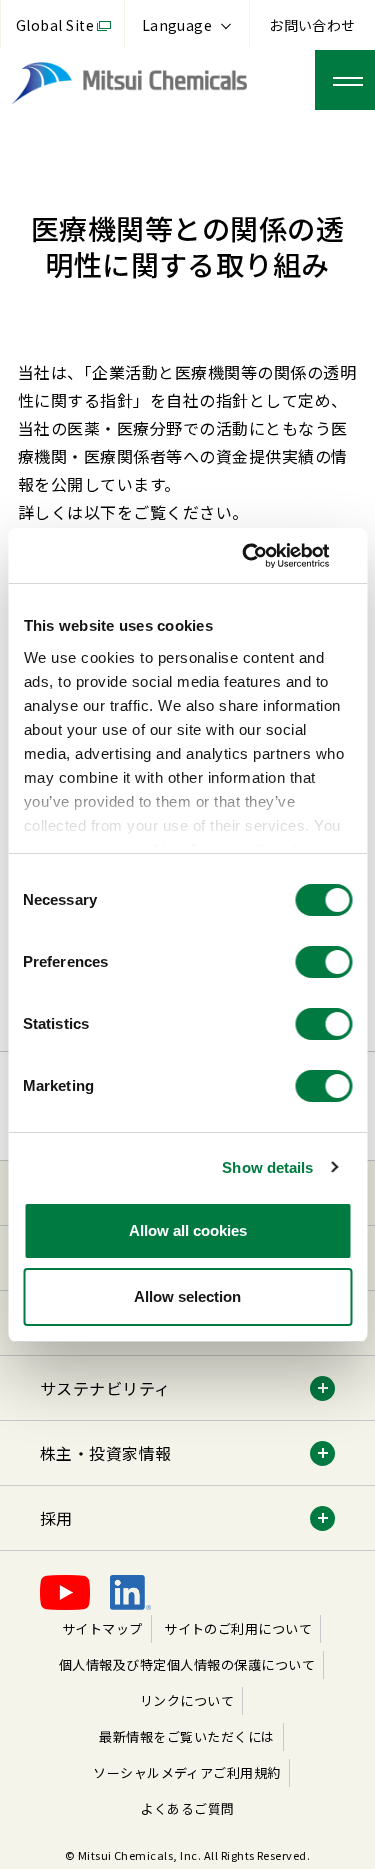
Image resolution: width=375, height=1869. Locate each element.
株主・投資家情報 (106, 1453)
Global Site (55, 25)
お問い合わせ (312, 25)
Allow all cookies (188, 1230)
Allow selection (187, 1296)
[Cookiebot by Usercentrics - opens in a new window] (267, 556)
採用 (56, 1518)
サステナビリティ (105, 1388)
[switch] (323, 962)
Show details (267, 1167)
